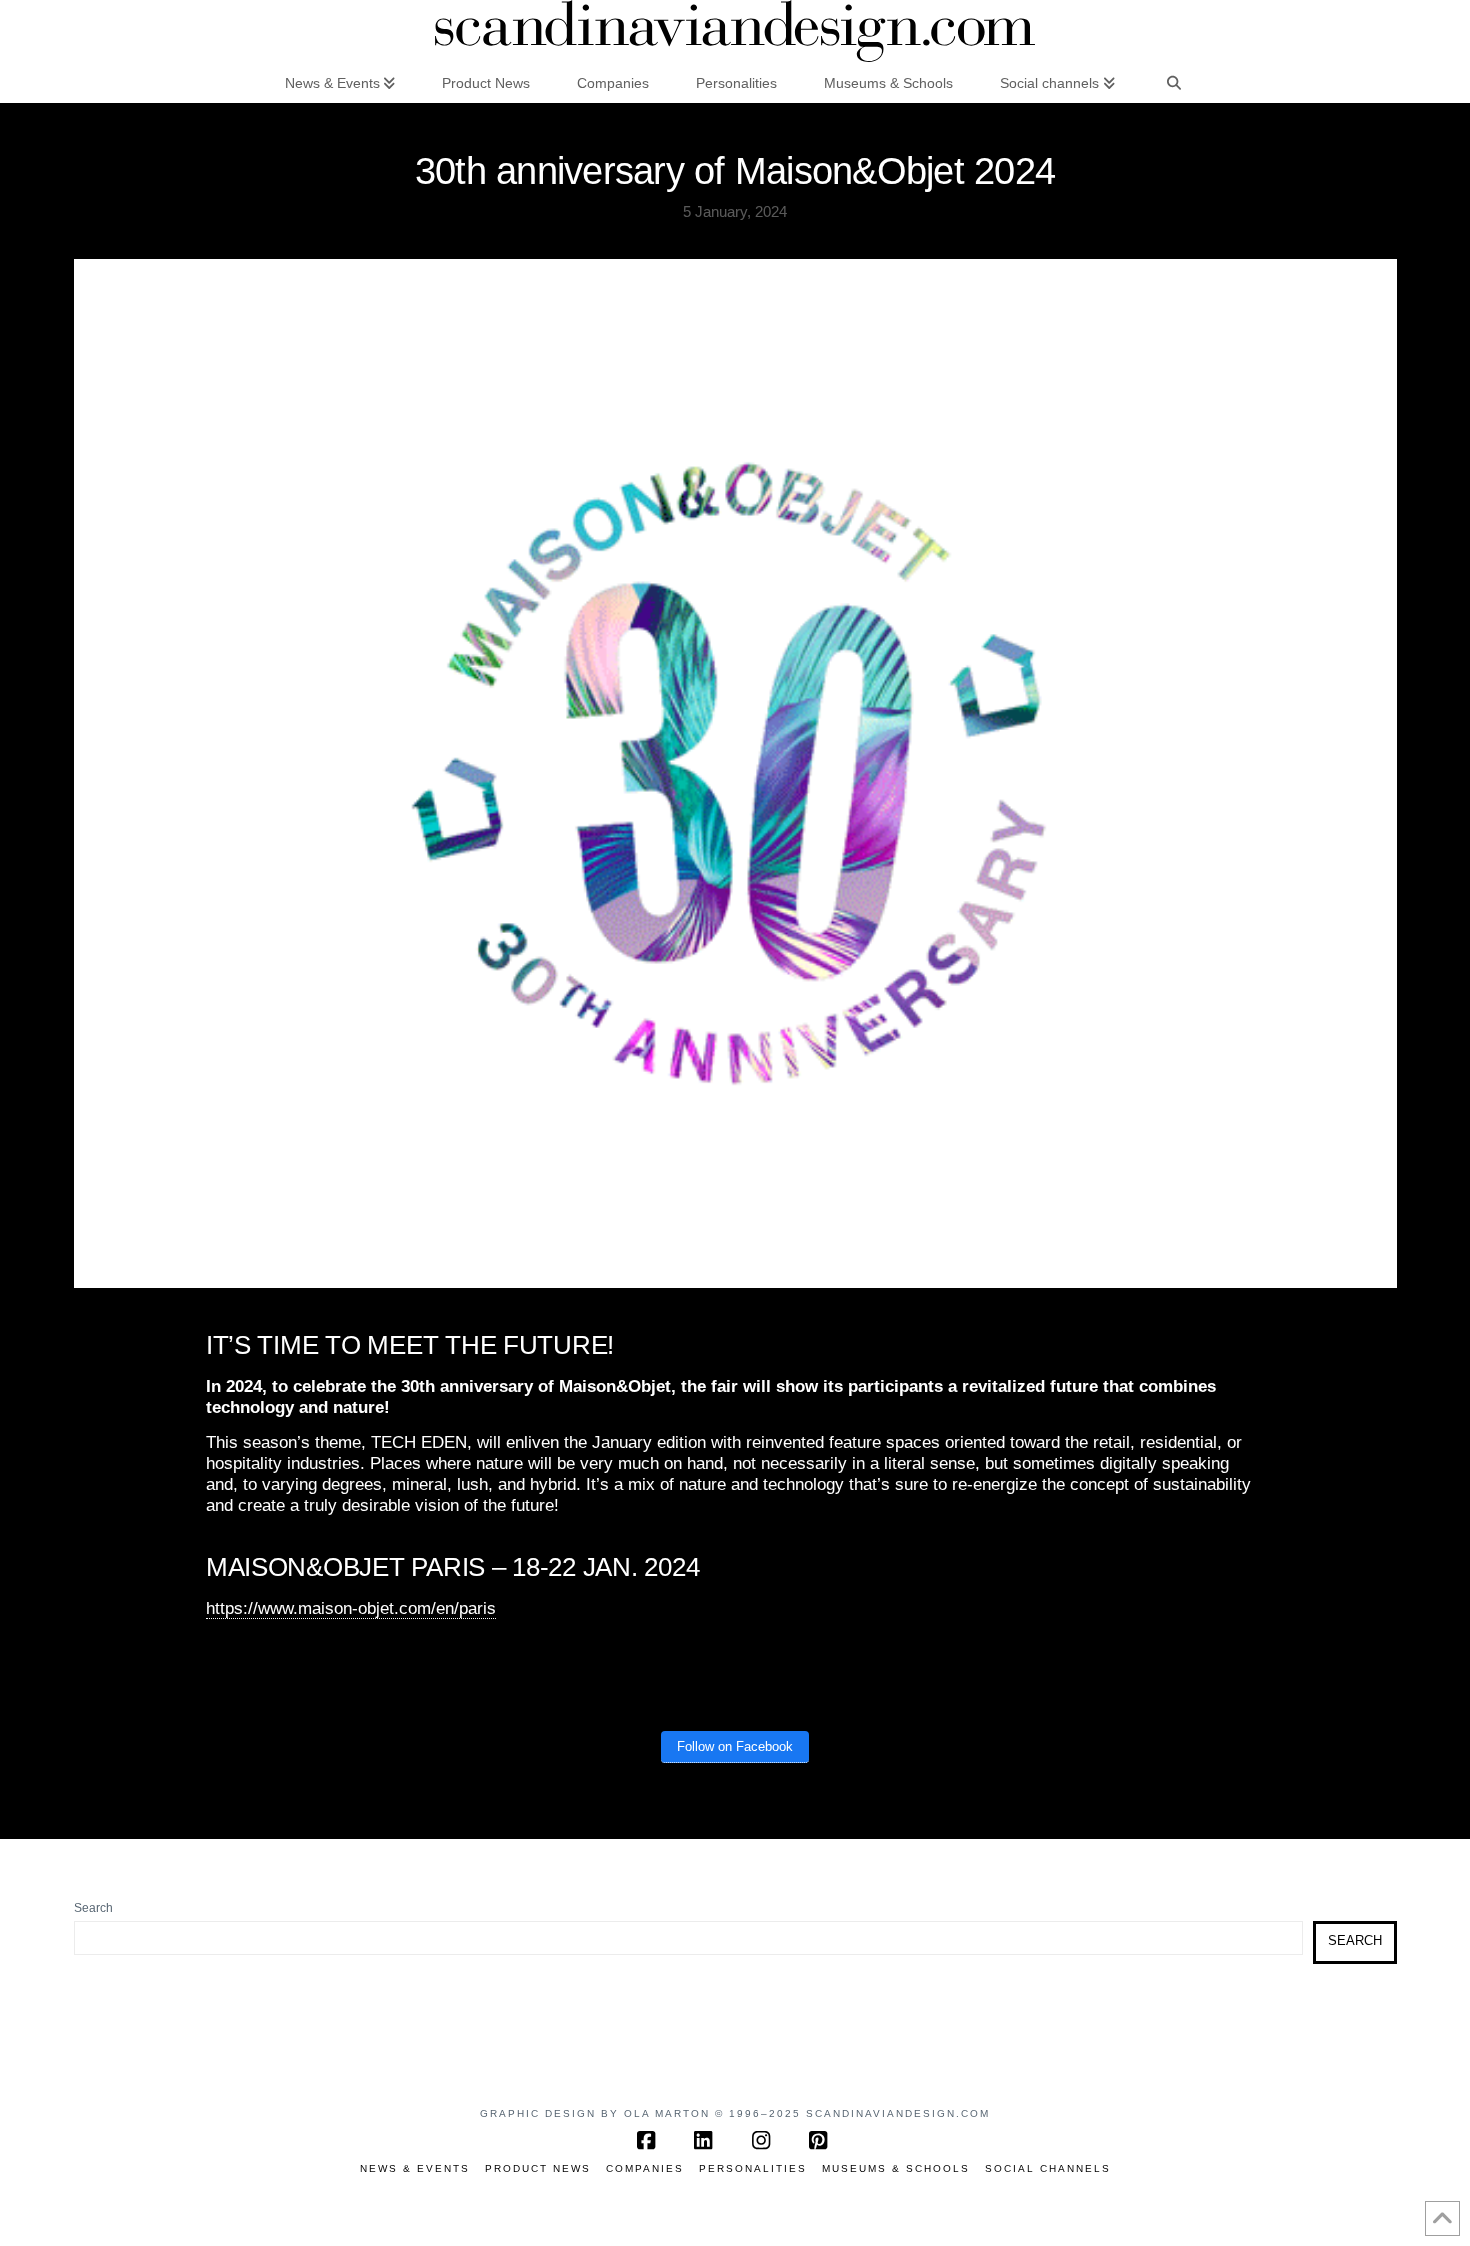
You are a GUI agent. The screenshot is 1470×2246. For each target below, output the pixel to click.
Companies (645, 2168)
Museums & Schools (896, 2168)
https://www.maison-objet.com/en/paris (351, 1608)
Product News (538, 2168)
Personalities (753, 2168)
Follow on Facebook (735, 1746)
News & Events (415, 2168)
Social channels (1048, 2168)
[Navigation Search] (1174, 82)
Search (93, 1908)
